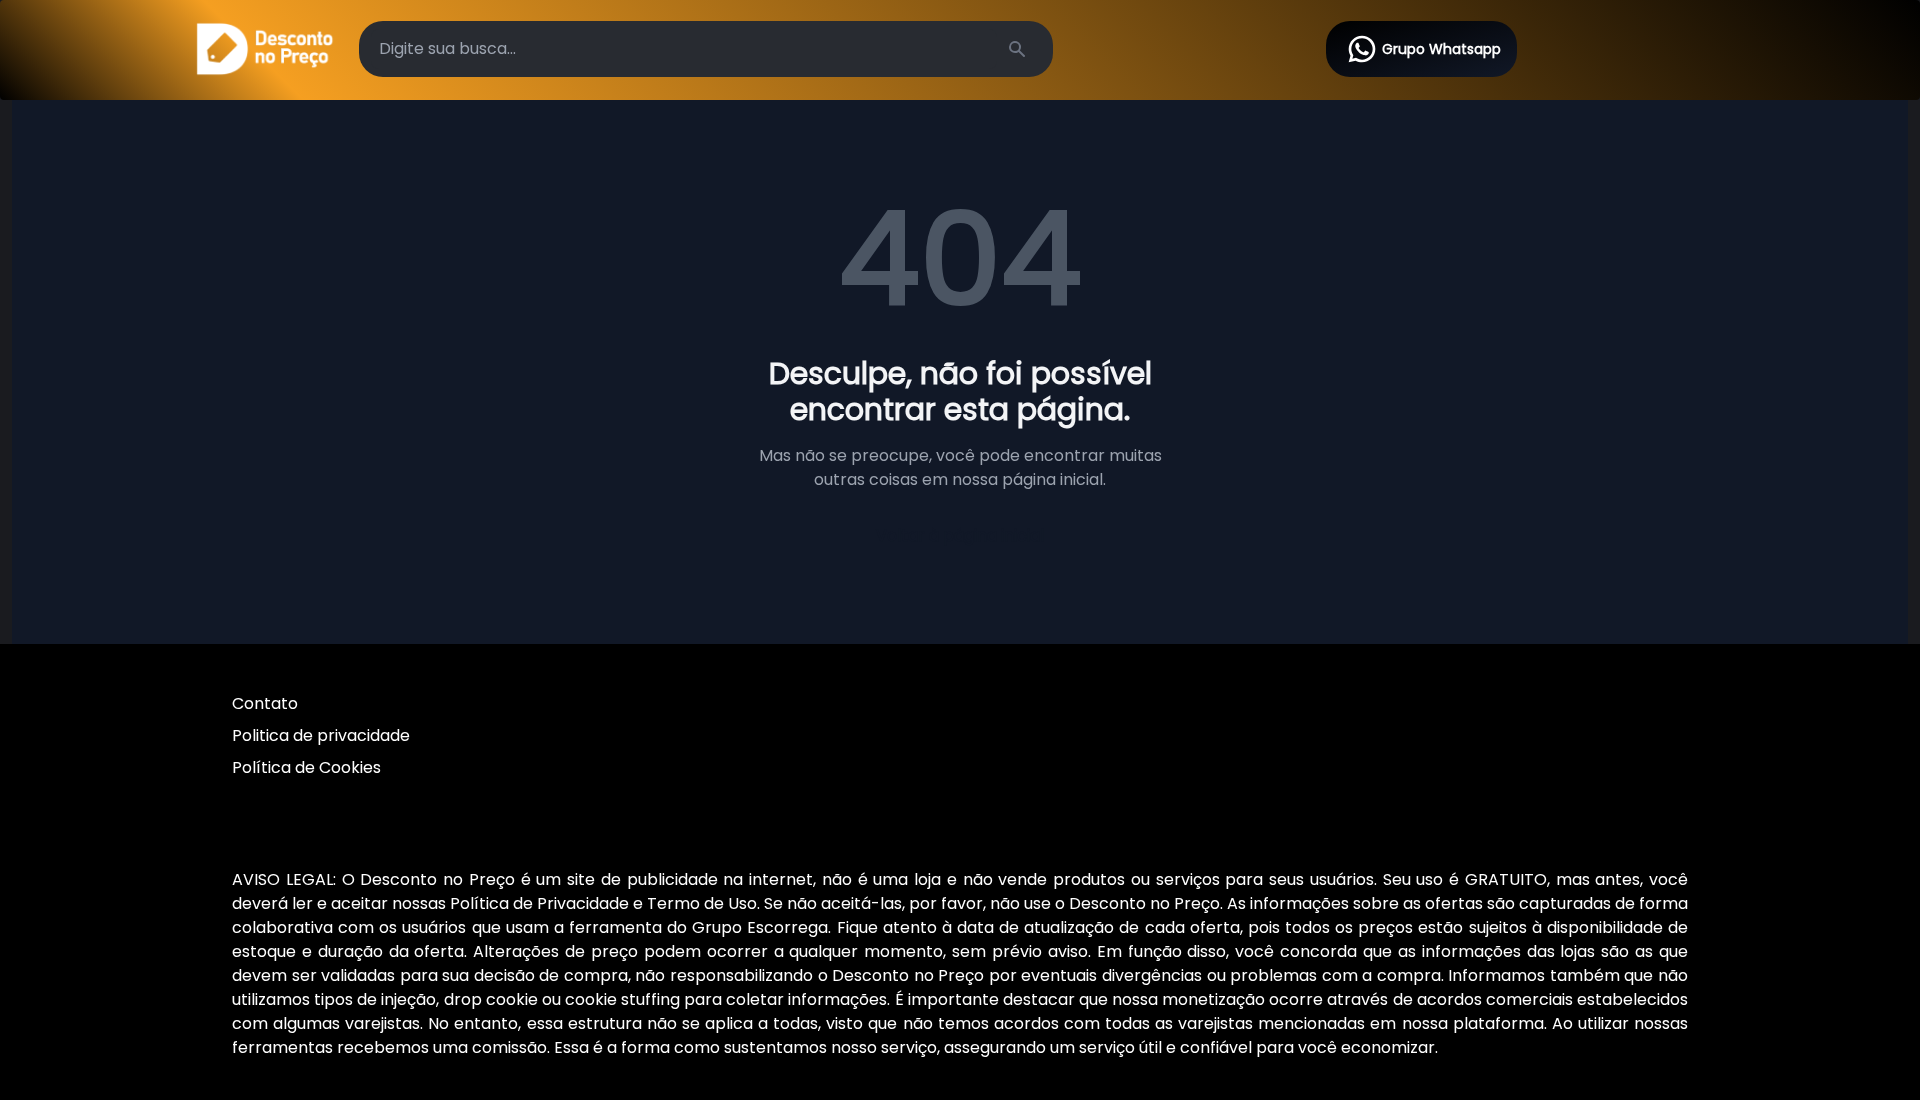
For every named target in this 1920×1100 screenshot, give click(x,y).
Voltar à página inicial (960, 535)
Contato (265, 703)
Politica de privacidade (321, 735)
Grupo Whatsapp (1441, 49)
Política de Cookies (306, 767)
